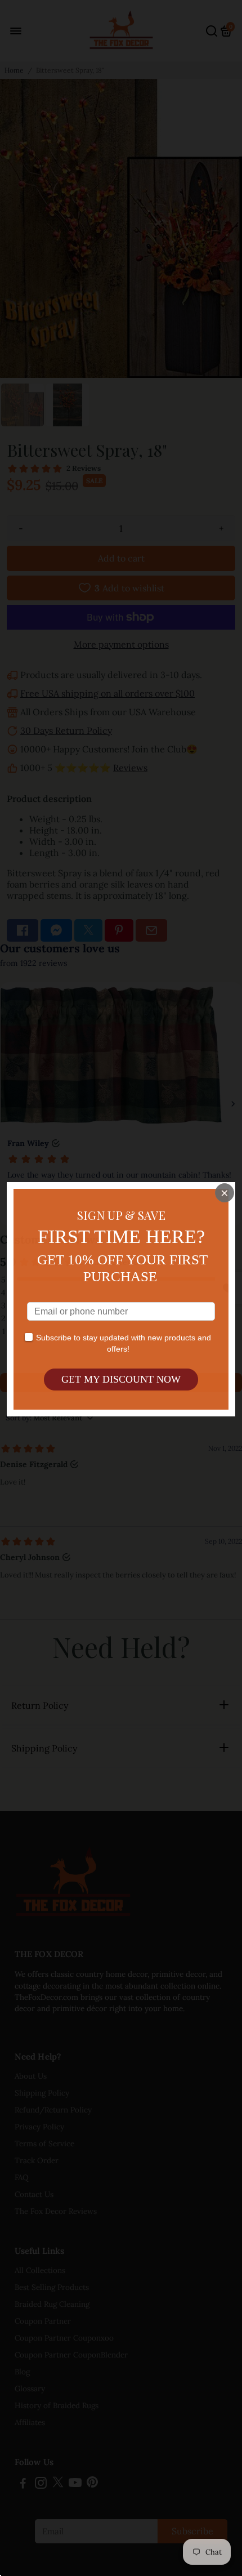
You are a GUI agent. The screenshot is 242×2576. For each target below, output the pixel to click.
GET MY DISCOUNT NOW (121, 1379)
